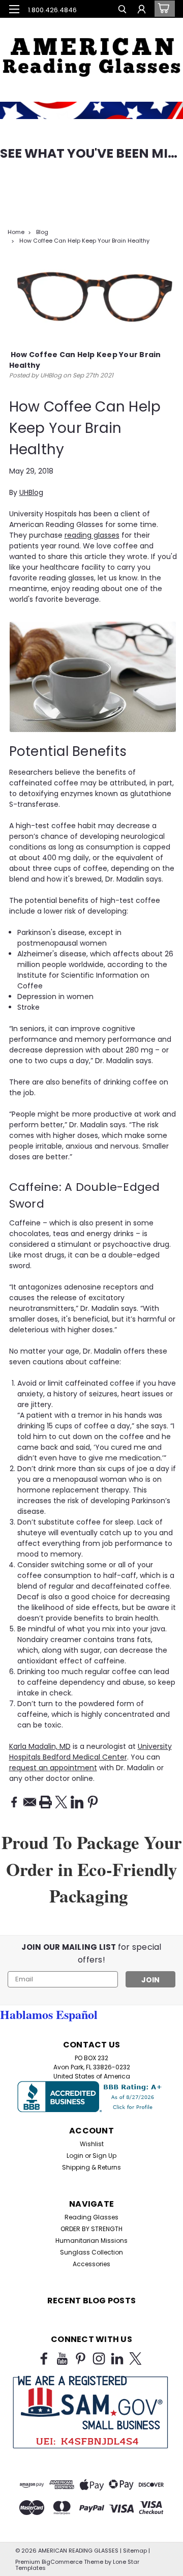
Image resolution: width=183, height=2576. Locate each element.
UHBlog (31, 492)
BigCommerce (62, 2562)
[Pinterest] (93, 1802)
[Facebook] (14, 1802)
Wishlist (92, 2144)
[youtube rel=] (62, 2359)
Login (75, 2156)
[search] (122, 10)
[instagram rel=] (99, 2359)
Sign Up (104, 2156)
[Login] (142, 10)
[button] (91, 51)
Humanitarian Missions (91, 2241)
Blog (42, 232)
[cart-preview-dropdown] (162, 9)
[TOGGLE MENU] (14, 9)
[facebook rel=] (44, 2359)
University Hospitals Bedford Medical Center (90, 1752)
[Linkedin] (77, 1802)
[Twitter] (61, 1802)
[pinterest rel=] (81, 2359)
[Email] (30, 1802)
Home (16, 232)
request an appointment (53, 1768)
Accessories (91, 2264)
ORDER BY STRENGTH (91, 2229)
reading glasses (92, 535)
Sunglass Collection (91, 2252)
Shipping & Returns (91, 2167)
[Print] (45, 1802)
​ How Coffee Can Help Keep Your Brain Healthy (84, 241)
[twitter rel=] (135, 2359)
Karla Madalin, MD (40, 1746)
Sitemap (135, 2551)
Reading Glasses (91, 2217)
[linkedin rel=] (117, 2359)
